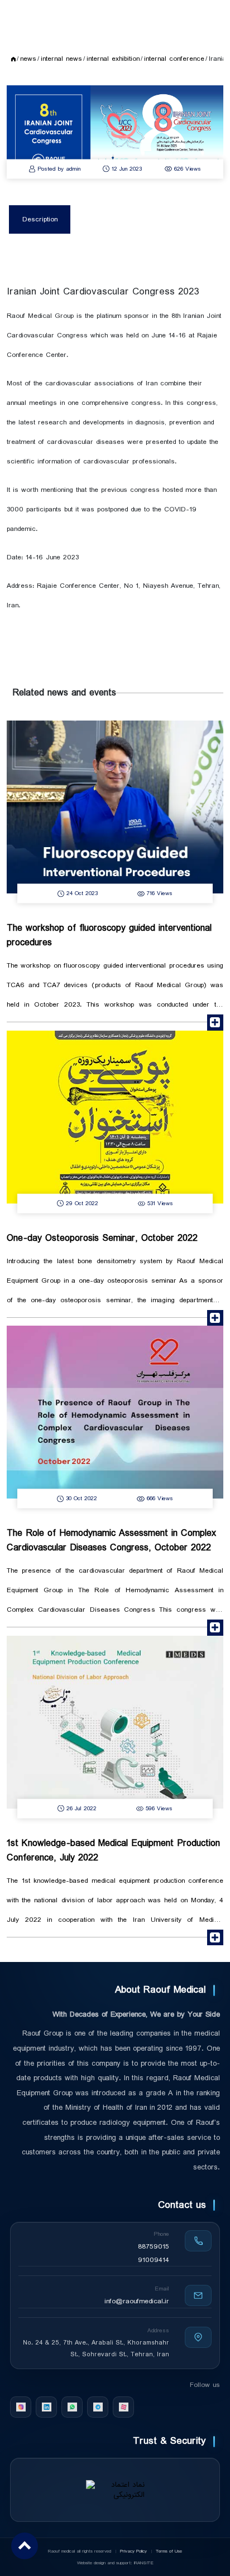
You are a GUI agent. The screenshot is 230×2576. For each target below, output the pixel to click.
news (28, 59)
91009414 (154, 2260)
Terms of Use (169, 2551)
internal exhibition (113, 59)
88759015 (154, 2247)
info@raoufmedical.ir (137, 2301)
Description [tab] (40, 219)
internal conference (174, 59)
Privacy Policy (134, 2551)
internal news (61, 59)
